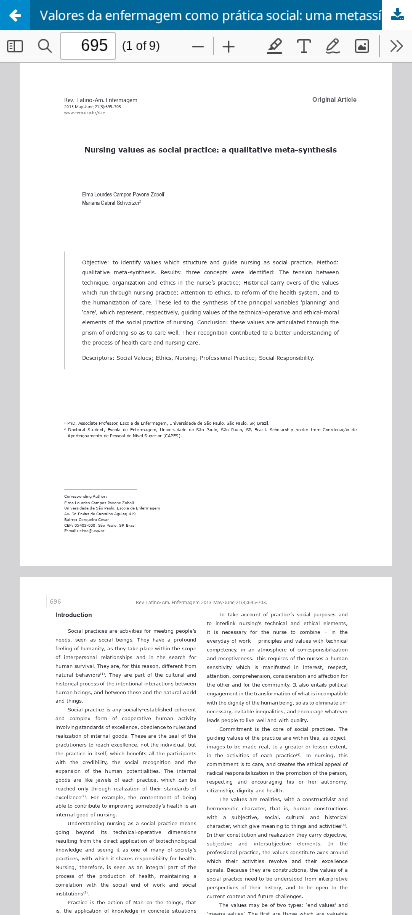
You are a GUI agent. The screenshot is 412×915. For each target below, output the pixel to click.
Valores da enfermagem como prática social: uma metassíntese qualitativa (226, 15)
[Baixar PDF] (397, 15)
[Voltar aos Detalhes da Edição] (15, 15)
